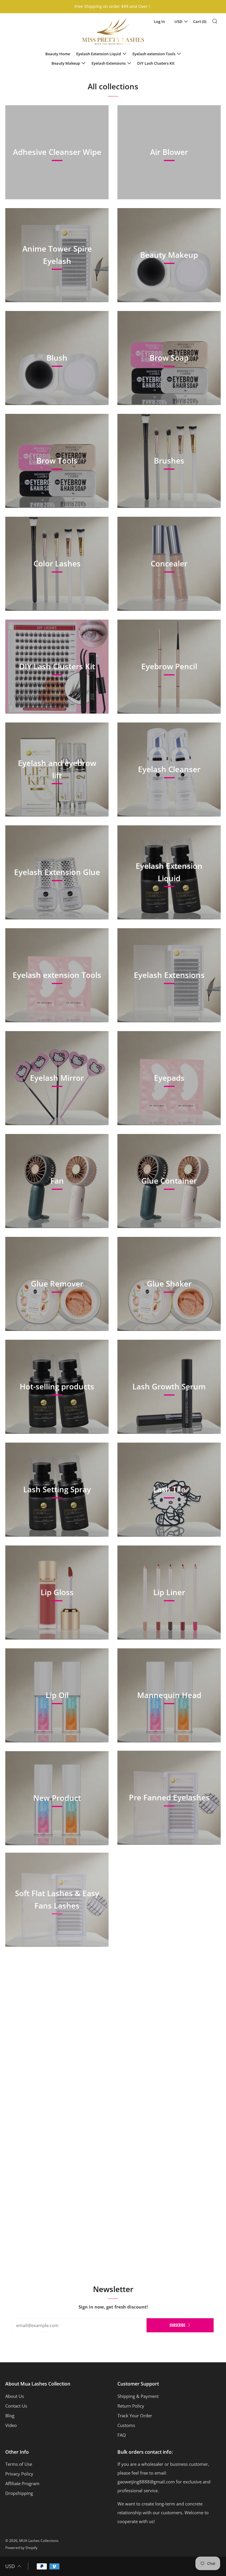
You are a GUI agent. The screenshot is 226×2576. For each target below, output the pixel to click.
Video (11, 2425)
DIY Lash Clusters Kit (156, 63)
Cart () (200, 21)
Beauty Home (58, 54)
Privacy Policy (19, 2474)
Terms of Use (19, 2464)
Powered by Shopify (21, 2548)
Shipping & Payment (138, 2396)
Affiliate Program (22, 2483)
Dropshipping (19, 2493)
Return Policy (131, 2406)
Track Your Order (135, 2416)
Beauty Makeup (66, 63)
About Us (15, 2396)
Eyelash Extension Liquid (99, 54)
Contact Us (16, 2406)
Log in (159, 21)
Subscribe (177, 2325)
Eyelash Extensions (109, 63)
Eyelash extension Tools (154, 54)
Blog (10, 2416)
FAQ (122, 2435)
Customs (126, 2425)
